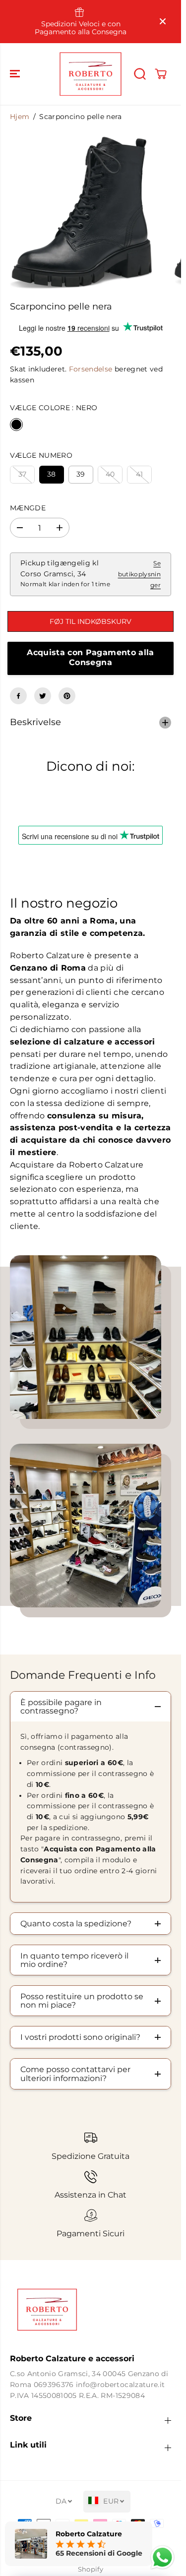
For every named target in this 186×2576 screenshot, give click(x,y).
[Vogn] (161, 74)
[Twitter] (43, 696)
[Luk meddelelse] (163, 21)
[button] (16, 74)
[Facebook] (18, 696)
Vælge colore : (54, 408)
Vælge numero (41, 455)
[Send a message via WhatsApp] (162, 2557)
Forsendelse (91, 369)
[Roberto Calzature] (91, 74)
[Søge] (140, 74)
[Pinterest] (67, 696)
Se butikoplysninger (139, 574)
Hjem (20, 117)
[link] (91, 2310)
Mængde (28, 508)
